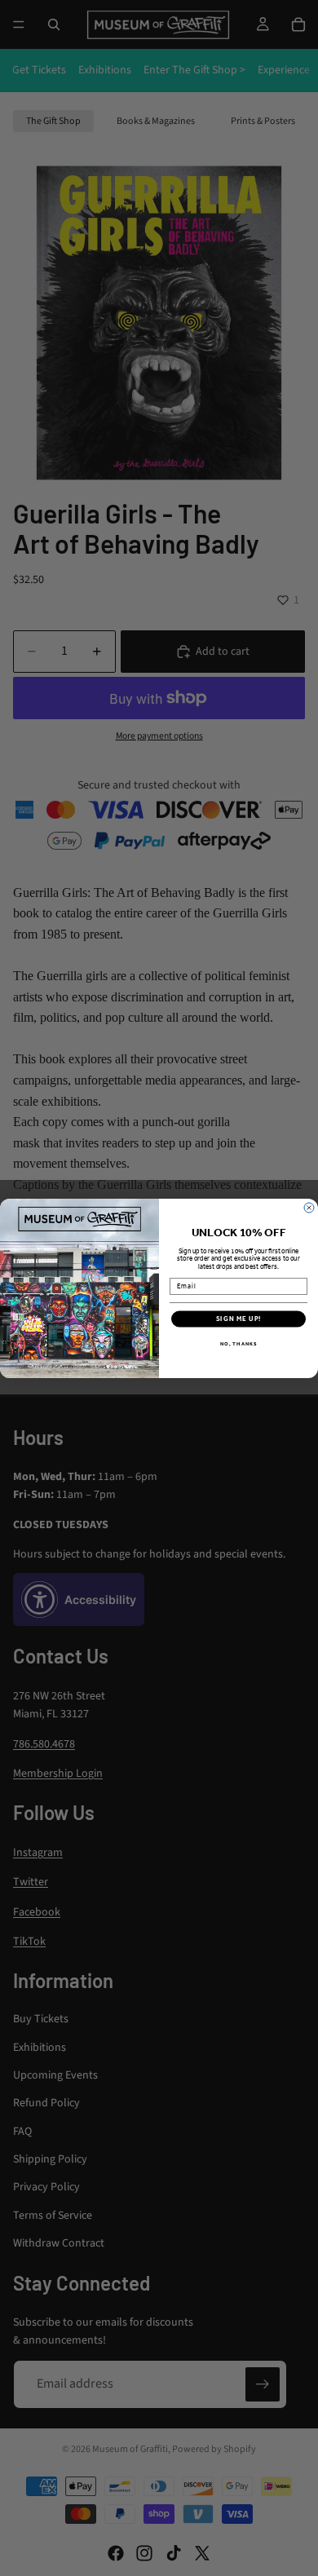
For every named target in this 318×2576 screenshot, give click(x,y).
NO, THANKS (239, 1343)
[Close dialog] (309, 1208)
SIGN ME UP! (239, 1319)
